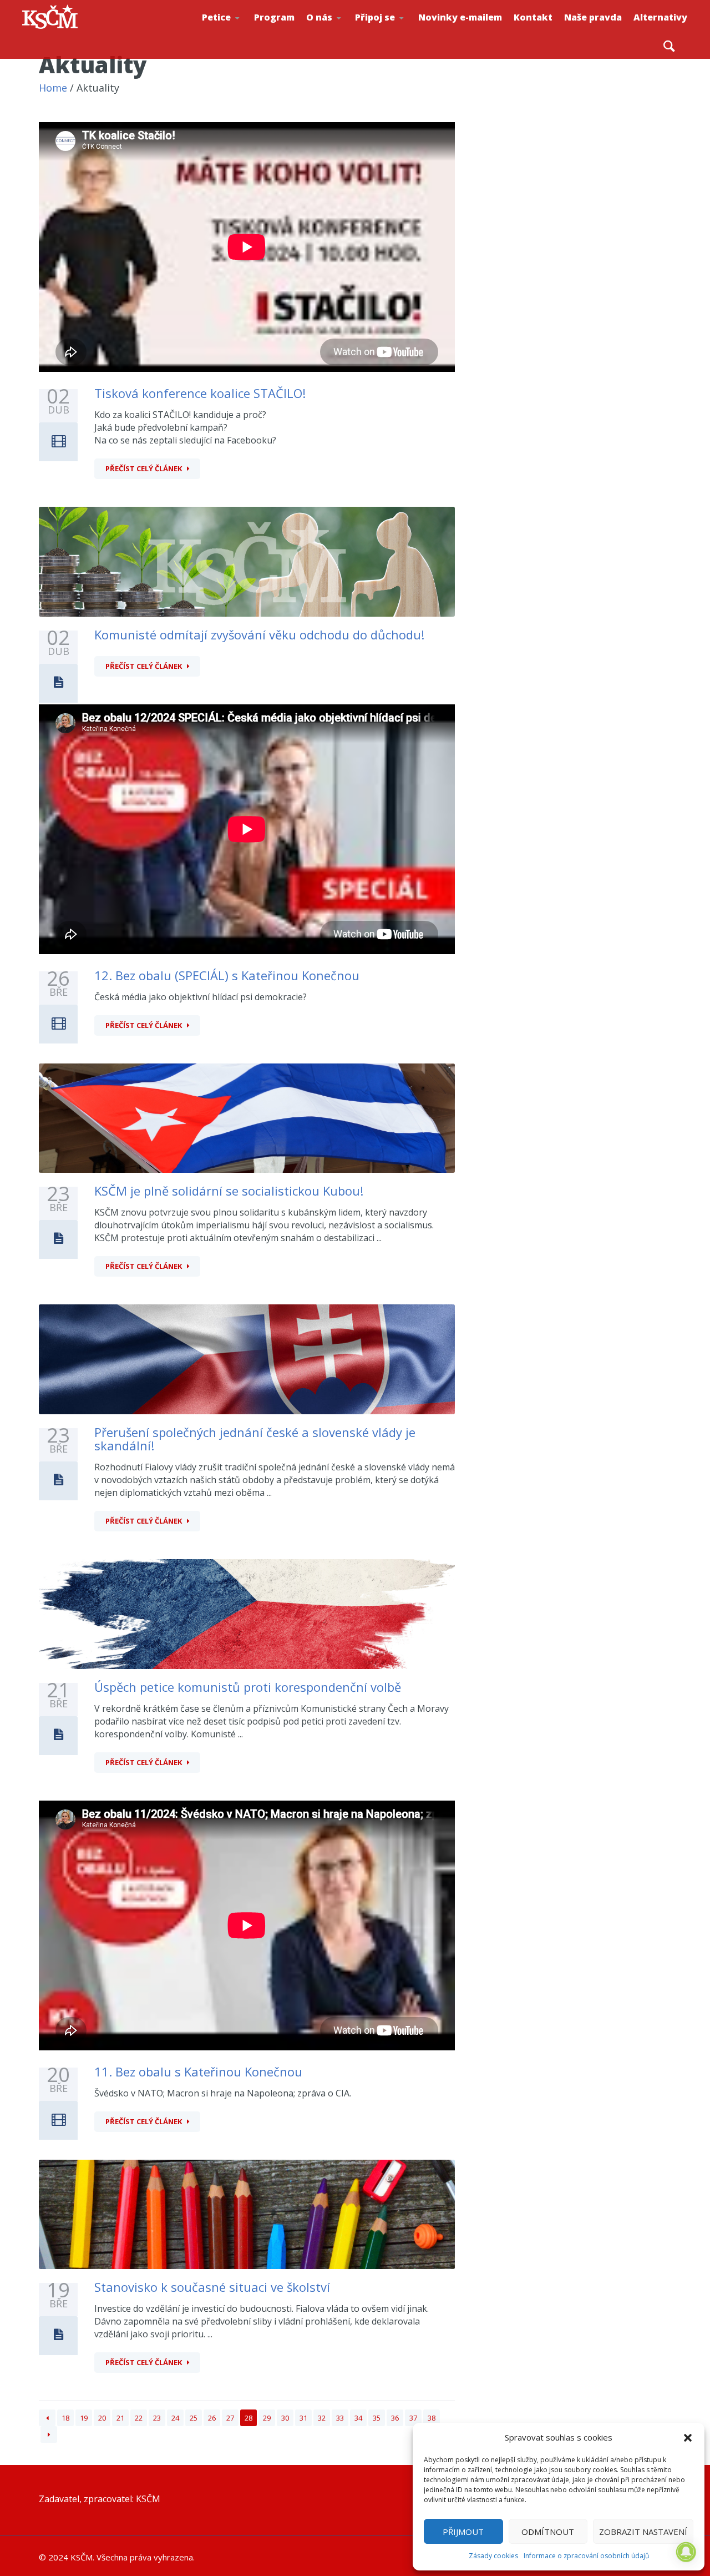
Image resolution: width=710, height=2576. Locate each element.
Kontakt (533, 17)
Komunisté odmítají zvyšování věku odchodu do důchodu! (259, 634)
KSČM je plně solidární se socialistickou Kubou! (229, 1191)
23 (157, 2418)
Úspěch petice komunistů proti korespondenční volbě (248, 1687)
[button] (688, 2438)
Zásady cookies (493, 2556)
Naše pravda (593, 17)
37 (413, 2418)
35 (377, 2418)
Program (274, 17)
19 (84, 2418)
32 (322, 2418)
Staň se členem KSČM (392, 34)
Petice (216, 17)
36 (395, 2418)
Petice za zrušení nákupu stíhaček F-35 (242, 34)
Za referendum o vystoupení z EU (239, 31)
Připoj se (375, 17)
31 (303, 2418)
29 (267, 2418)
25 (194, 2418)
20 (102, 2418)
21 (120, 2418)
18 (65, 2418)
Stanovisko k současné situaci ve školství (212, 2287)
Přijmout (463, 2532)
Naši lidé (344, 33)
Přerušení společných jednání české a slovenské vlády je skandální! (255, 1439)
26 (212, 2418)
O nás (319, 17)
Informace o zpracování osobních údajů (586, 2556)
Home (53, 88)
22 (139, 2418)
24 (175, 2418)
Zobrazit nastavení (643, 2532)
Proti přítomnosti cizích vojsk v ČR (237, 30)
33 (340, 2418)
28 (248, 2418)
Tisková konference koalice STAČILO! (200, 393)
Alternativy (660, 17)
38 (432, 2418)
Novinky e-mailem (460, 17)
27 (230, 2418)
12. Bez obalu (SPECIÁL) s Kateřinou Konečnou (227, 975)
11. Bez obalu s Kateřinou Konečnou (198, 2071)
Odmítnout (548, 2532)
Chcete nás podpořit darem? (342, 30)
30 (285, 2418)
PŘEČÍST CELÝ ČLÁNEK (144, 468)
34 (358, 2418)
